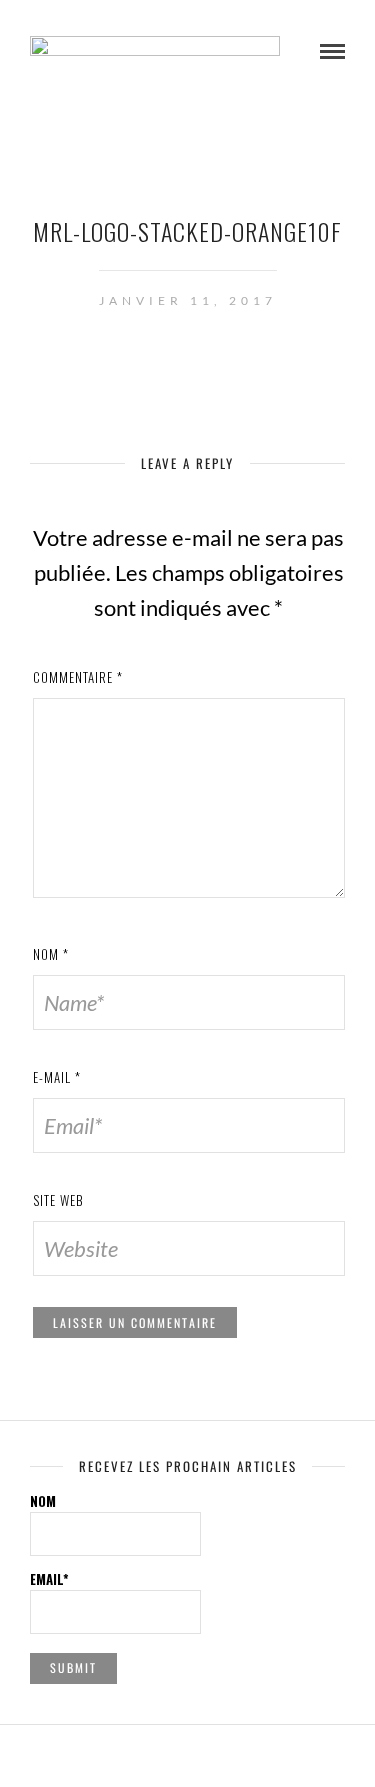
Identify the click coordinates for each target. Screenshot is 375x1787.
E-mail (57, 1077)
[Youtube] (188, 1755)
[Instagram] (214, 1755)
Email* (49, 1579)
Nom (51, 954)
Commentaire (78, 677)
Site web (58, 1200)
